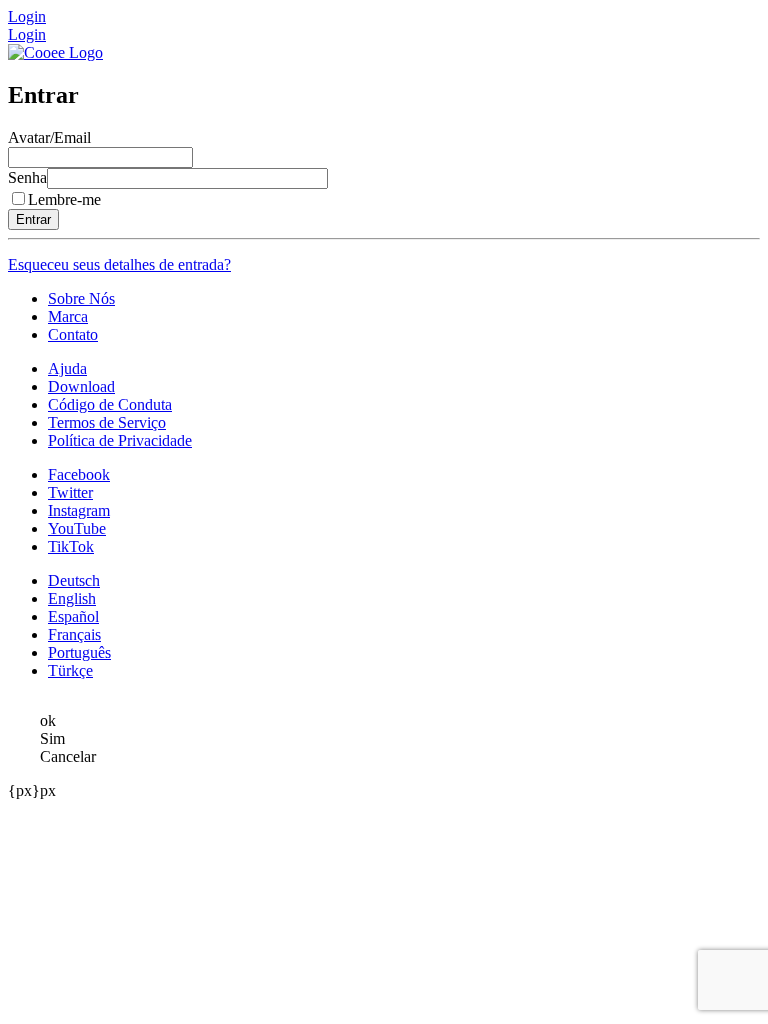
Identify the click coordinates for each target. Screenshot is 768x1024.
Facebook (79, 474)
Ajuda (67, 368)
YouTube (77, 528)
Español (73, 616)
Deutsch (74, 580)
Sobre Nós (81, 298)
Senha (27, 177)
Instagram (79, 510)
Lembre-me (64, 199)
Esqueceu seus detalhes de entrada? (119, 264)
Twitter (70, 492)
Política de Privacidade (120, 440)
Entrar (33, 219)
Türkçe (70, 670)
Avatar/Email (49, 137)
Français (74, 634)
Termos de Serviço (107, 422)
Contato (73, 334)
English (72, 598)
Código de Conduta (110, 404)
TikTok (71, 546)
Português (79, 652)
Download (81, 386)
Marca (68, 316)
